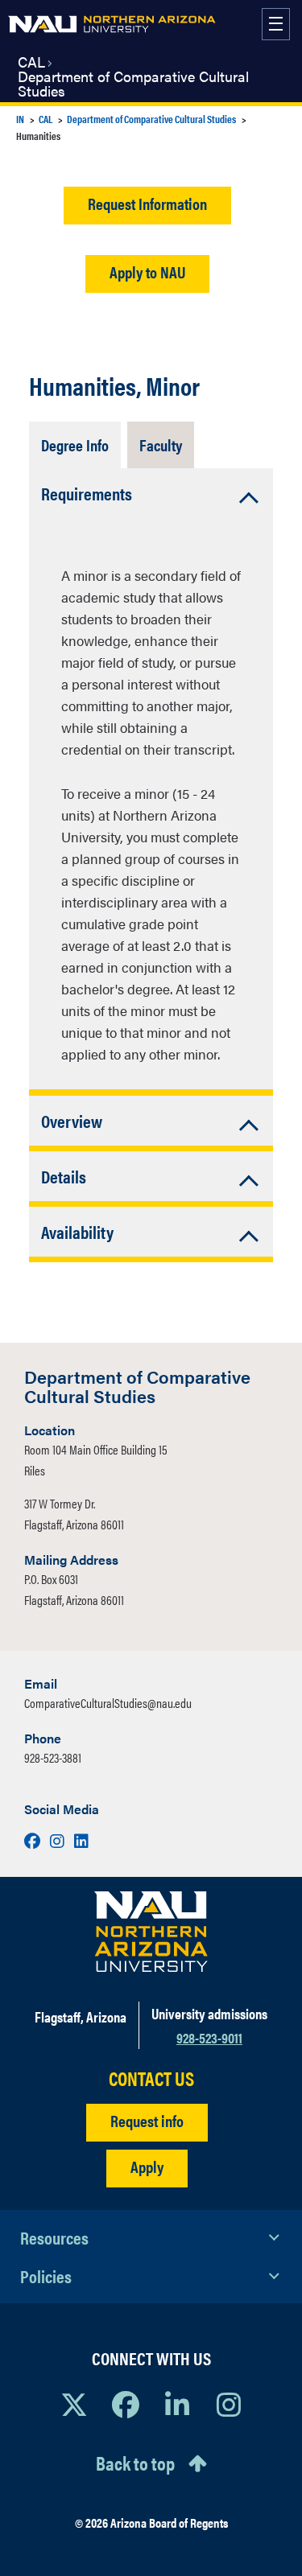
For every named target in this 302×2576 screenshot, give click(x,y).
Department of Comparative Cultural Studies (133, 84)
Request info (147, 2120)
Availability (77, 1231)
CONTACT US (151, 2078)
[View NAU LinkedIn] (177, 2404)
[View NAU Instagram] (229, 2404)
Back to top (135, 2463)
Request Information (147, 203)
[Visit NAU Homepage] (151, 1932)
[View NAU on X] (74, 2404)
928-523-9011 (209, 2037)
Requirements (87, 493)
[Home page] (112, 24)
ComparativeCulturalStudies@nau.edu (108, 1703)
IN (20, 119)
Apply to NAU (147, 272)
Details (64, 1176)
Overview (72, 1120)
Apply (147, 2166)
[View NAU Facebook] (126, 2404)
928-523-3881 (53, 1757)
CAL (31, 62)
